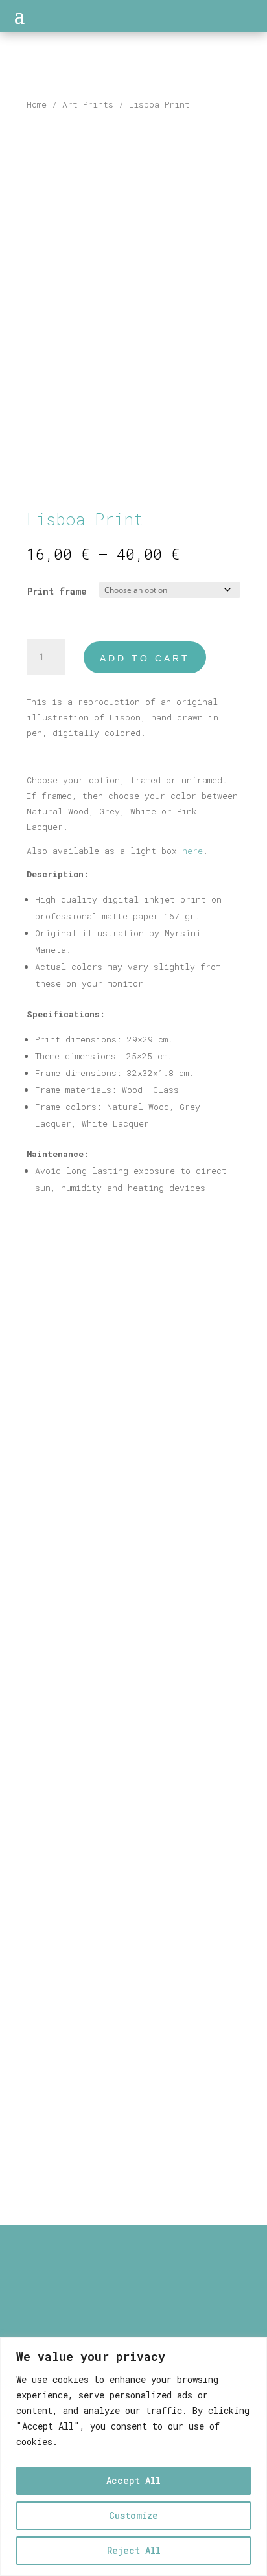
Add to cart (145, 658)
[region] (133, 2456)
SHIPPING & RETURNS (134, 2307)
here (192, 851)
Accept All (133, 2480)
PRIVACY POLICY (134, 2322)
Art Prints (88, 104)
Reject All (134, 2550)
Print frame (57, 591)
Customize (133, 2515)
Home (37, 104)
